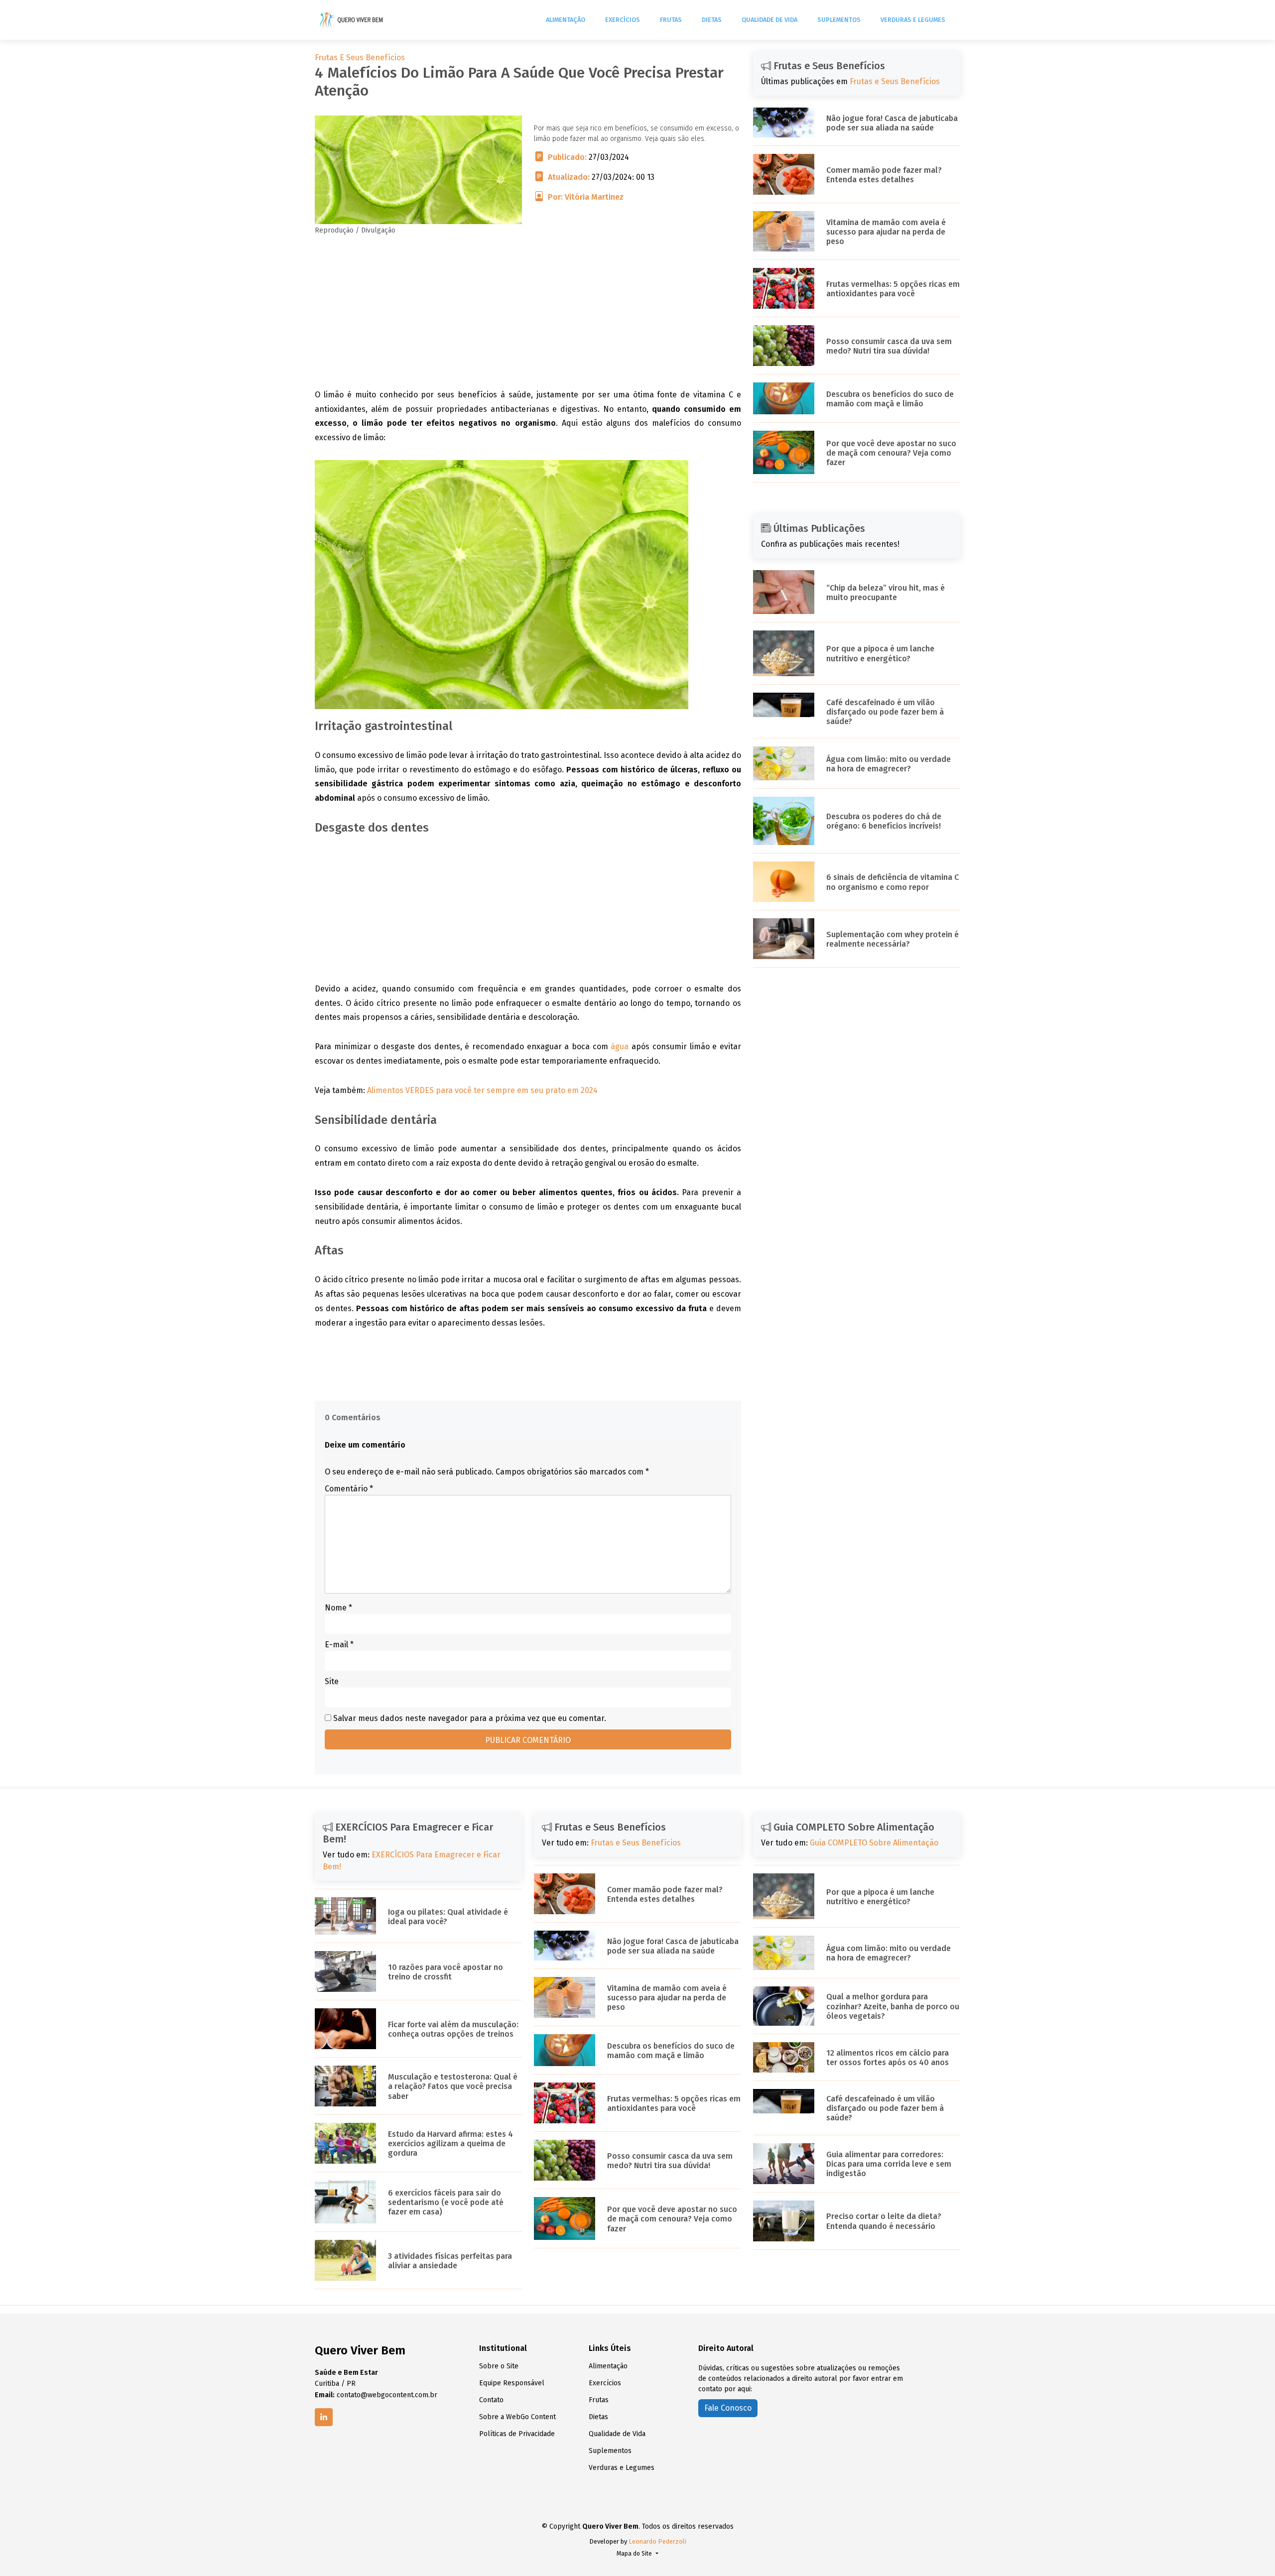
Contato (491, 2400)
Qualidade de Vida (769, 20)
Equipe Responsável (512, 2383)
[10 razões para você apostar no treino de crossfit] (345, 1971)
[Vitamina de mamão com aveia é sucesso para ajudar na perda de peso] (784, 231)
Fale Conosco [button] (728, 2408)
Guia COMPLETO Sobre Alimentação (874, 1843)
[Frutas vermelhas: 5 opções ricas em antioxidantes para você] (784, 288)
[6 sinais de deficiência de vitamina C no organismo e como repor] (784, 881)
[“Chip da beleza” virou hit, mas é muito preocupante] (784, 591)
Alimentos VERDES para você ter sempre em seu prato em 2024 (482, 1090)
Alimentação (566, 20)
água (620, 1046)
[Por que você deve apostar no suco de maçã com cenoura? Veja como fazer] (784, 452)
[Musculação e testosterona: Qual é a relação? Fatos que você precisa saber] (345, 2085)
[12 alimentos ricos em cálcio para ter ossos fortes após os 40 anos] (784, 2057)
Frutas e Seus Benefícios (360, 58)
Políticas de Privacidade (517, 2434)
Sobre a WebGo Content (517, 2417)
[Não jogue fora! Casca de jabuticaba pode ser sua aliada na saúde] (784, 122)
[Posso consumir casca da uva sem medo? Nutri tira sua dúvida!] (784, 345)
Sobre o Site (499, 2366)
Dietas (712, 20)
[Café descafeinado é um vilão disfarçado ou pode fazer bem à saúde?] (784, 704)
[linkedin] (324, 2417)
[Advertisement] (528, 318)
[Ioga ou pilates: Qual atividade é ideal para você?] (345, 1915)
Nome (338, 1608)
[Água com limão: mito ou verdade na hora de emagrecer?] (784, 763)
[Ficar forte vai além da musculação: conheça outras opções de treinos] (345, 2028)
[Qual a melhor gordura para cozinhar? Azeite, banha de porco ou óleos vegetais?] (784, 2005)
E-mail (339, 1645)
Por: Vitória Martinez (586, 197)
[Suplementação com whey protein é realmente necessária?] (784, 938)
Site (332, 1681)
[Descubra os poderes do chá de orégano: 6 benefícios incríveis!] (784, 820)
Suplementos (839, 20)
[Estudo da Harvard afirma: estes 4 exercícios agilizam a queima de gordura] (345, 2143)
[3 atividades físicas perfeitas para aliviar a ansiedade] (345, 2260)
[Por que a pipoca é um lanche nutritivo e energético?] (784, 653)
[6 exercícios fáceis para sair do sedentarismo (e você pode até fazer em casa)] (345, 2201)
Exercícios (623, 20)
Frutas (671, 20)
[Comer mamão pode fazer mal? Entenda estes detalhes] (784, 174)
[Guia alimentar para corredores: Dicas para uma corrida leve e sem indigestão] (784, 2163)
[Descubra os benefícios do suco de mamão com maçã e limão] (784, 398)
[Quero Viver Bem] (352, 20)
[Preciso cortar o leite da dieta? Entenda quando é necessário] (784, 2220)
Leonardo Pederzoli (657, 2541)
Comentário (349, 1489)
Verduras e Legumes (913, 20)
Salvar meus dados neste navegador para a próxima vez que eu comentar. (470, 1718)
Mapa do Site (635, 2554)
